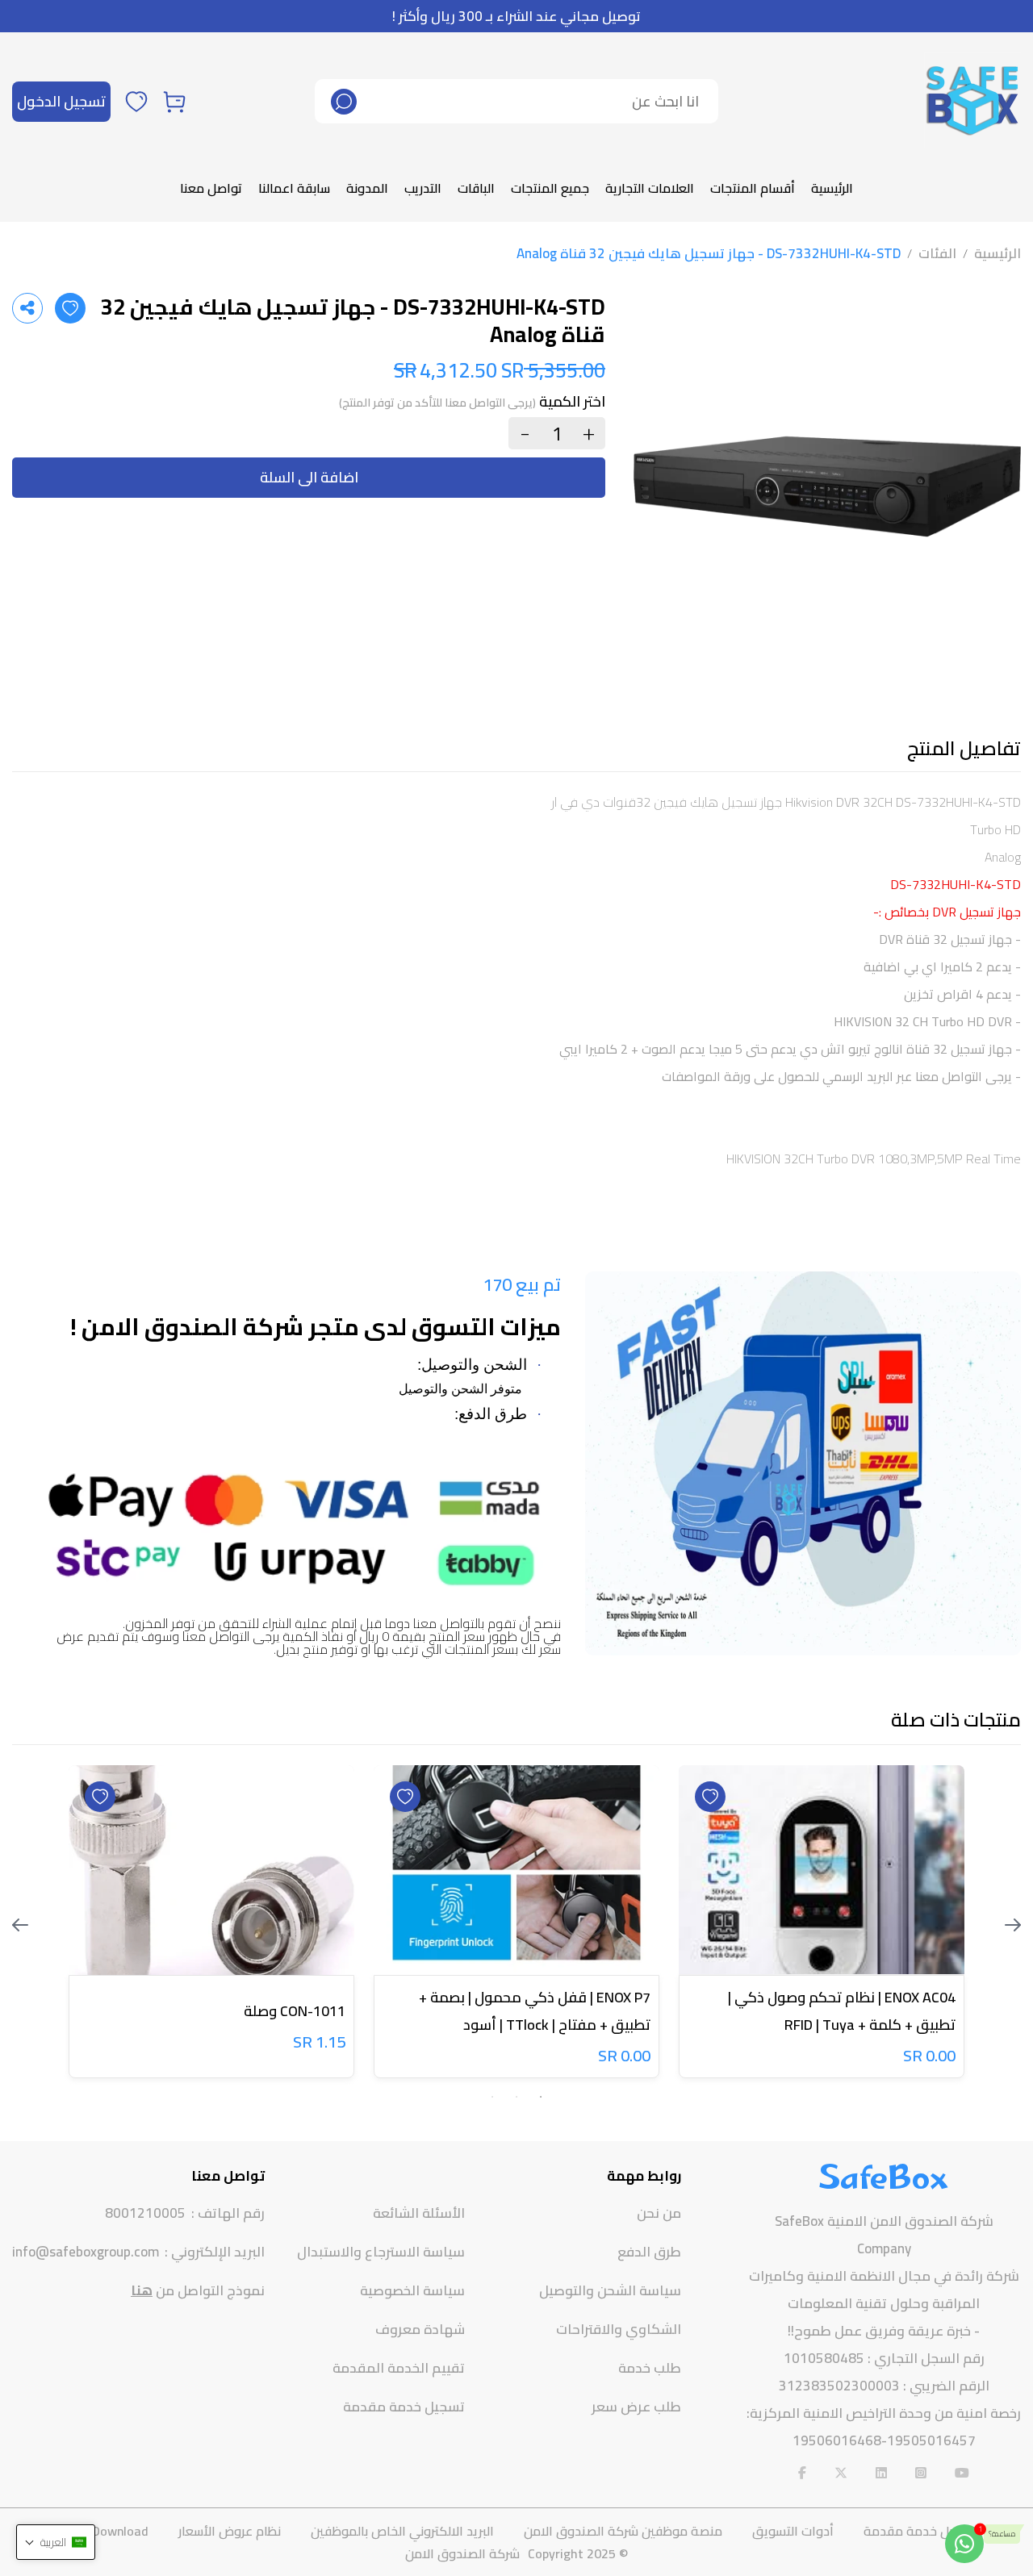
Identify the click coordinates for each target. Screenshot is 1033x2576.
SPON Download (102, 2531)
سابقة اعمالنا (294, 188)
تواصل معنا (211, 188)
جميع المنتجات (550, 188)
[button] (56, 2542)
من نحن (659, 2213)
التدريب (423, 188)
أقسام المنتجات (753, 188)
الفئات (937, 253)
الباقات (476, 188)
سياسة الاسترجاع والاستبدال (381, 2252)
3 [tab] (492, 2097)
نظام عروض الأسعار (230, 2531)
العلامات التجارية (650, 188)
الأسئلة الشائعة (419, 2213)
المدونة (367, 188)
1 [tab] (541, 2097)
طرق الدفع (649, 2252)
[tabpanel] (822, 1925)
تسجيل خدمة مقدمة (404, 2407)
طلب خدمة (650, 2368)
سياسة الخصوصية (412, 2290)
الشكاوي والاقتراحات (619, 2329)
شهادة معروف (420, 2329)
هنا (142, 2290)
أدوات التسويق (793, 2531)
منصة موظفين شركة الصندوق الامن (623, 2531)
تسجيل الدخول (61, 101)
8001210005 (145, 2213)
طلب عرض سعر (636, 2407)
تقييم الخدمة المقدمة (399, 2368)
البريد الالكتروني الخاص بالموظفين (402, 2531)
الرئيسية (832, 188)
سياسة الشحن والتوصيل (610, 2290)
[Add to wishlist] (70, 308)
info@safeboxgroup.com (86, 2252)
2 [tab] (516, 2097)
